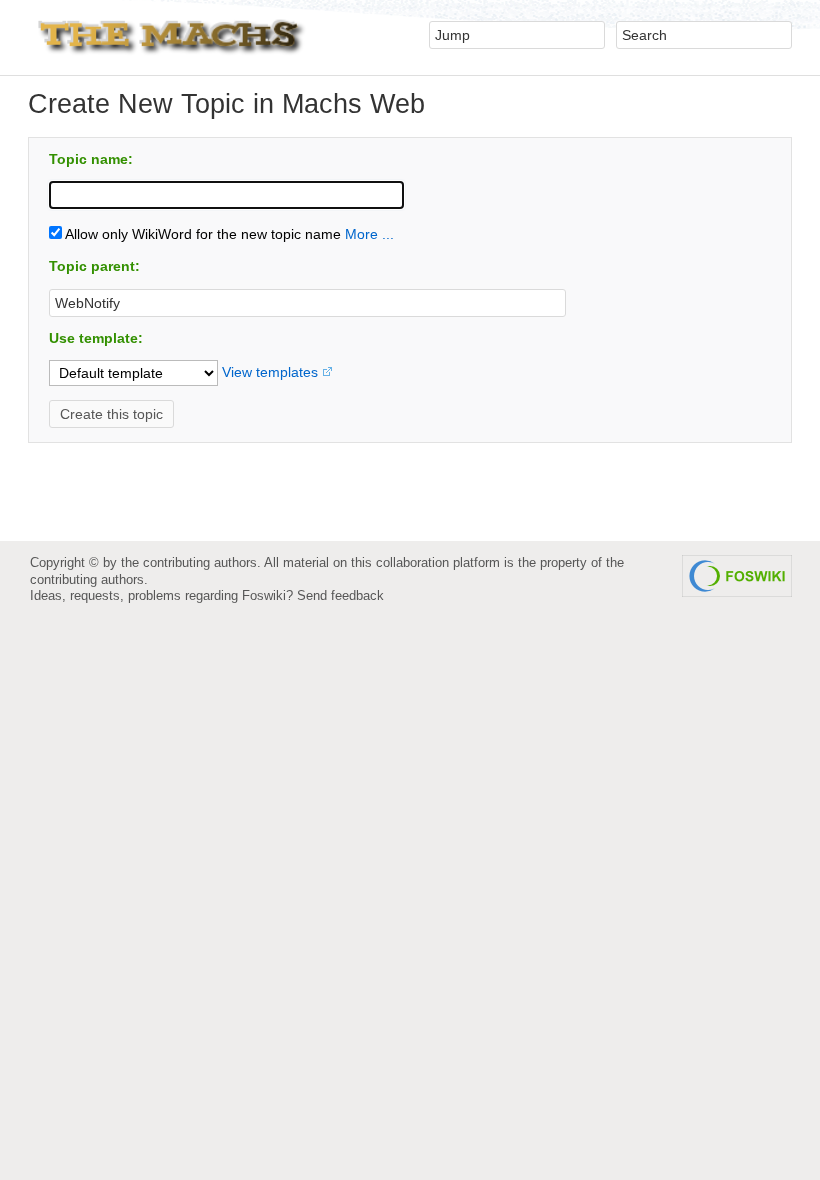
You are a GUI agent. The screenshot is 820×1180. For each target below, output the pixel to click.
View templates (270, 372)
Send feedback (340, 595)
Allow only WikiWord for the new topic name (201, 234)
